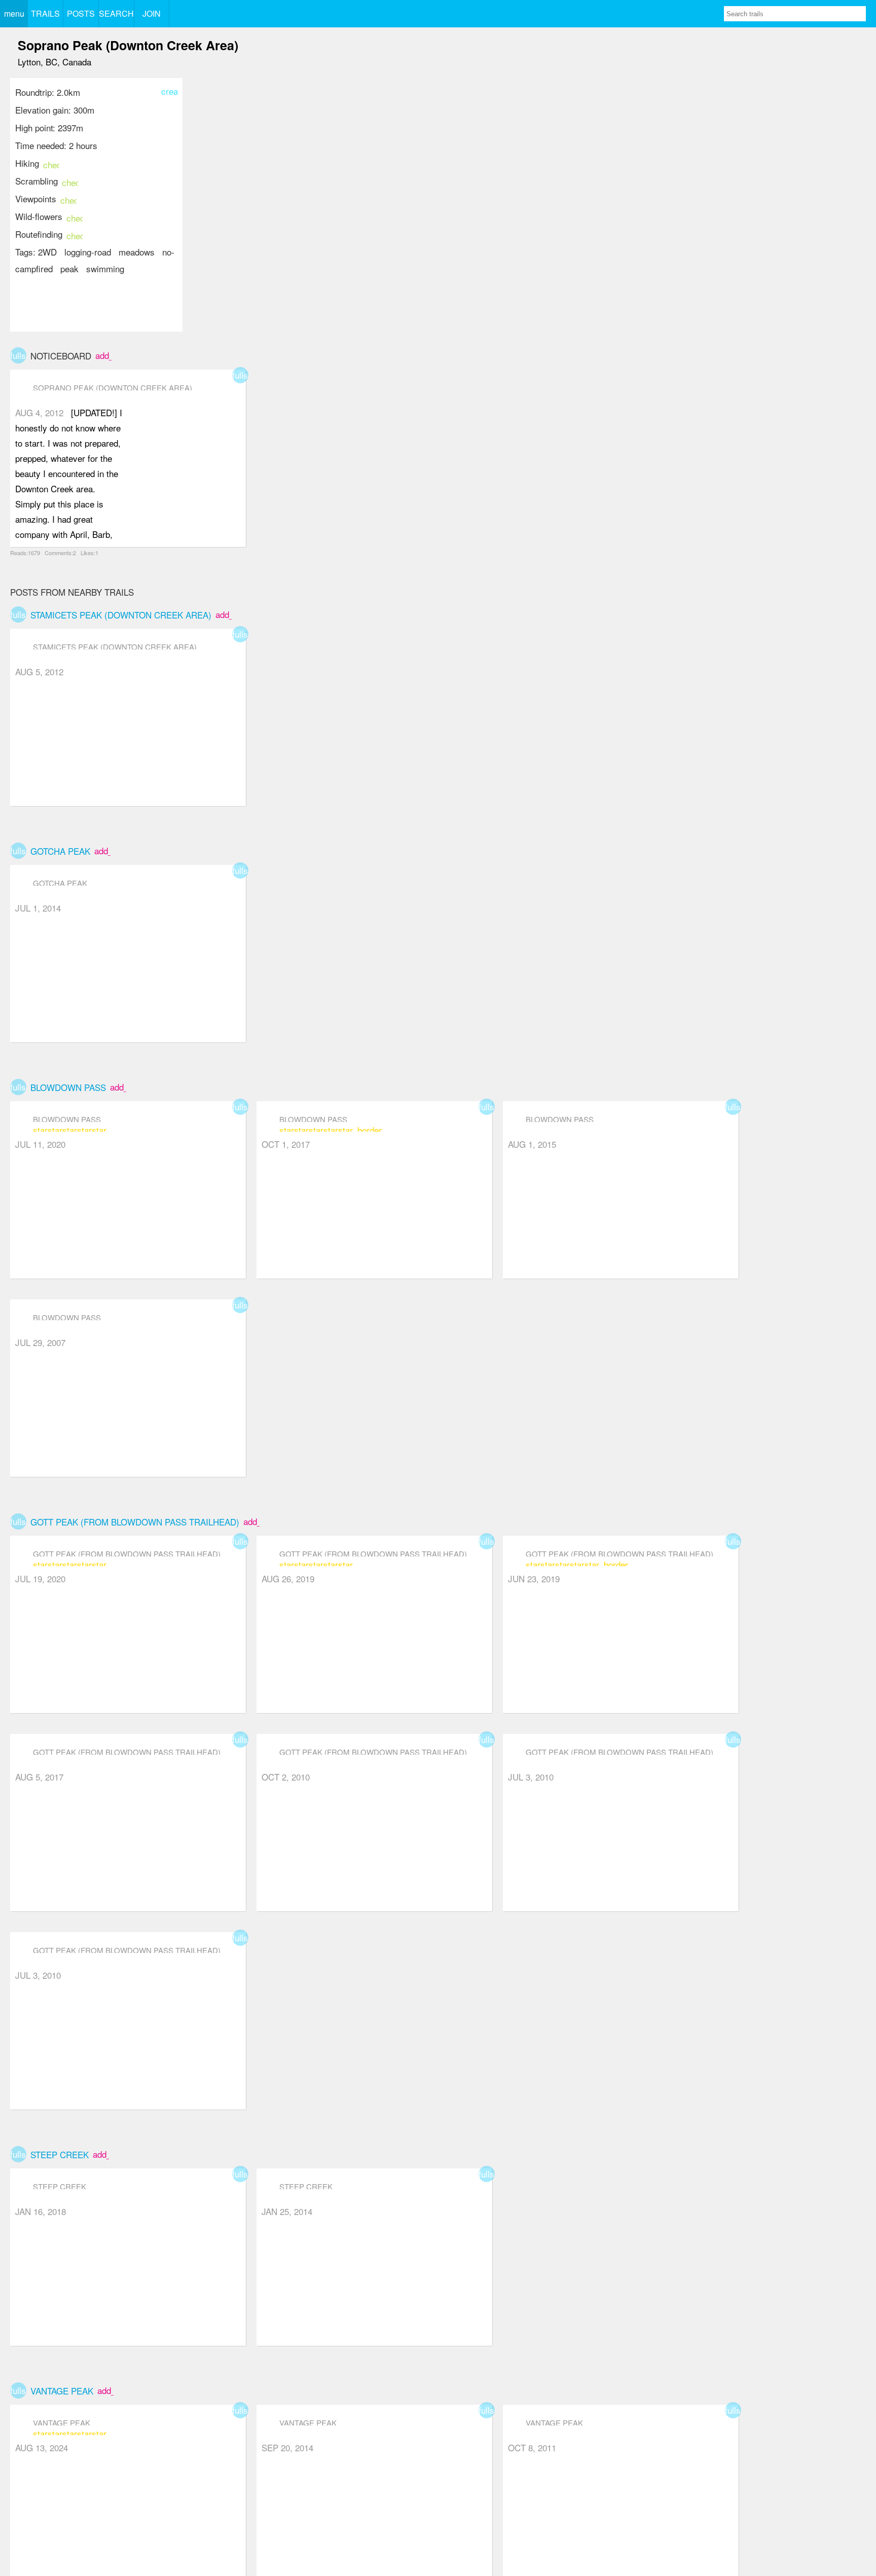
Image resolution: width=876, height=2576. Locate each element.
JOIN (152, 13)
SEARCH (116, 13)
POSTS (81, 13)
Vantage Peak (62, 2391)
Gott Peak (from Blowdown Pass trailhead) (135, 1522)
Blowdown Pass (68, 1087)
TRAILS (45, 13)
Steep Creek (60, 2154)
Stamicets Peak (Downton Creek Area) (121, 615)
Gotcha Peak (60, 851)
